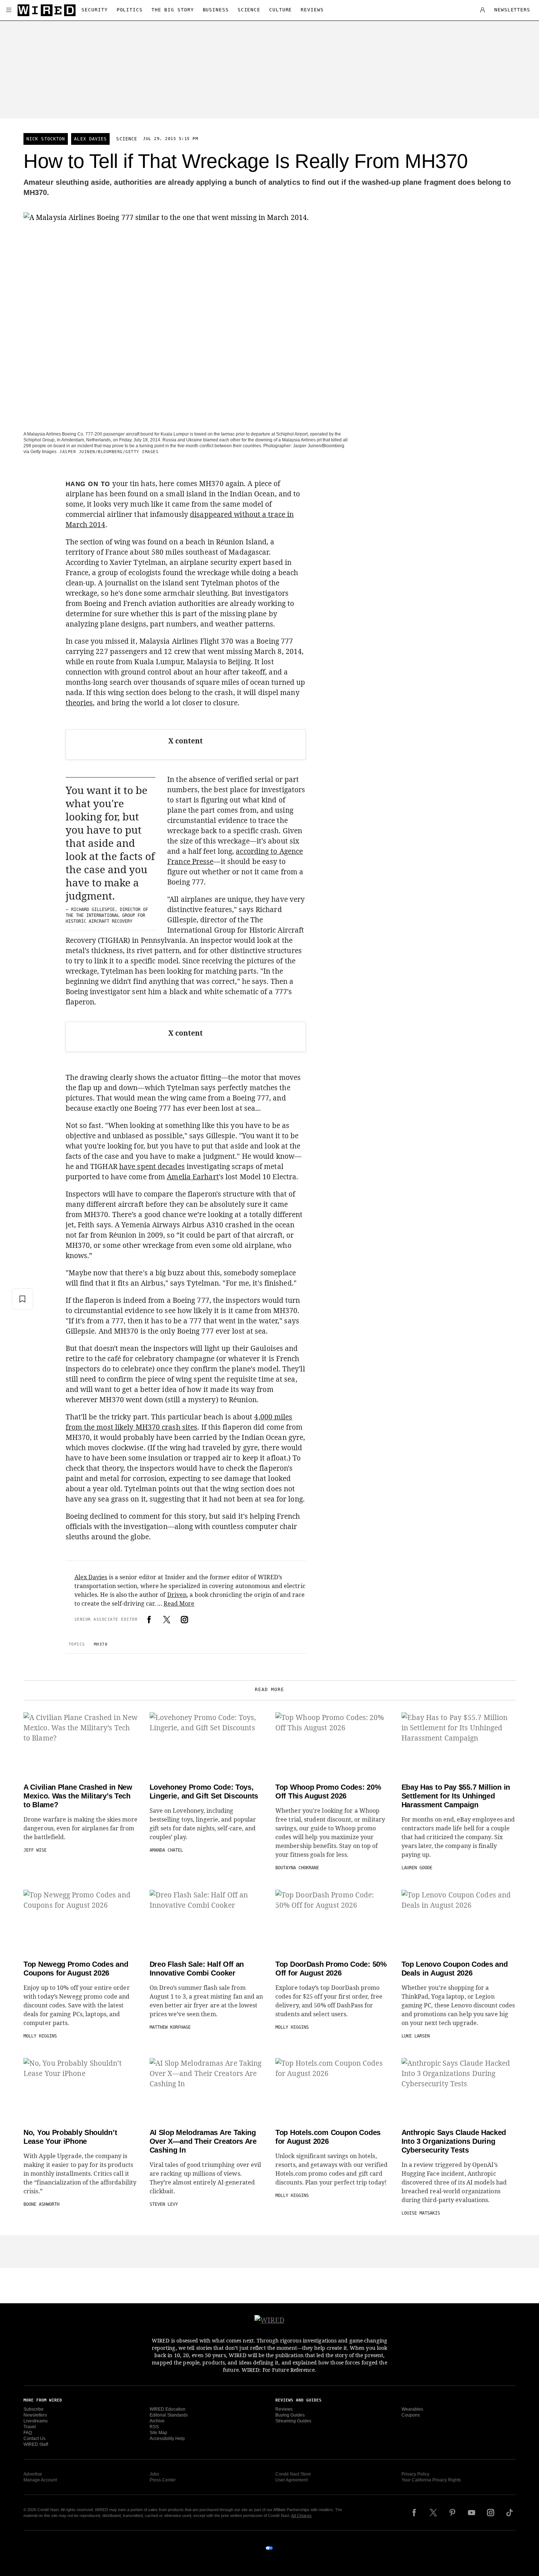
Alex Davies (90, 139)
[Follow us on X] (433, 2513)
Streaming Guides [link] (293, 2421)
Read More (179, 1603)
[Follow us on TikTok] (510, 2513)
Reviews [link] (284, 2409)
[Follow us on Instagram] (491, 2513)
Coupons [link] (411, 2415)
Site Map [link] (158, 2433)
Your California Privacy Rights (431, 2480)
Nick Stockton (46, 139)
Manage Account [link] (40, 2480)
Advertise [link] (33, 2474)
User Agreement (291, 2480)
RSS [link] (154, 2427)
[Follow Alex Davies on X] (167, 1620)
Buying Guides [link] (290, 2415)
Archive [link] (157, 2421)
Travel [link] (30, 2427)
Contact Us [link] (34, 2439)
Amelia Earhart (193, 1177)
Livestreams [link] (36, 2421)
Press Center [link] (163, 2480)
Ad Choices (301, 2516)
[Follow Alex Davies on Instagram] (184, 1620)
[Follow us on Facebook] (414, 2513)
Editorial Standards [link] (169, 2415)
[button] (9, 10)
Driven (177, 1595)
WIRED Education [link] (168, 2409)
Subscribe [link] (34, 2409)
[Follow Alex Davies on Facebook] (149, 1620)
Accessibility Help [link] (167, 2439)
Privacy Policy (415, 2474)
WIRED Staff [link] (36, 2444)
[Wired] (47, 10)
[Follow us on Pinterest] (452, 2513)
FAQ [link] (28, 2433)
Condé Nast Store (293, 2474)
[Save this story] (22, 1299)
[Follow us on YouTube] (472, 2513)
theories (79, 703)
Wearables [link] (412, 2409)
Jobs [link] (154, 2474)
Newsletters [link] (35, 2415)
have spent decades (152, 1166)
